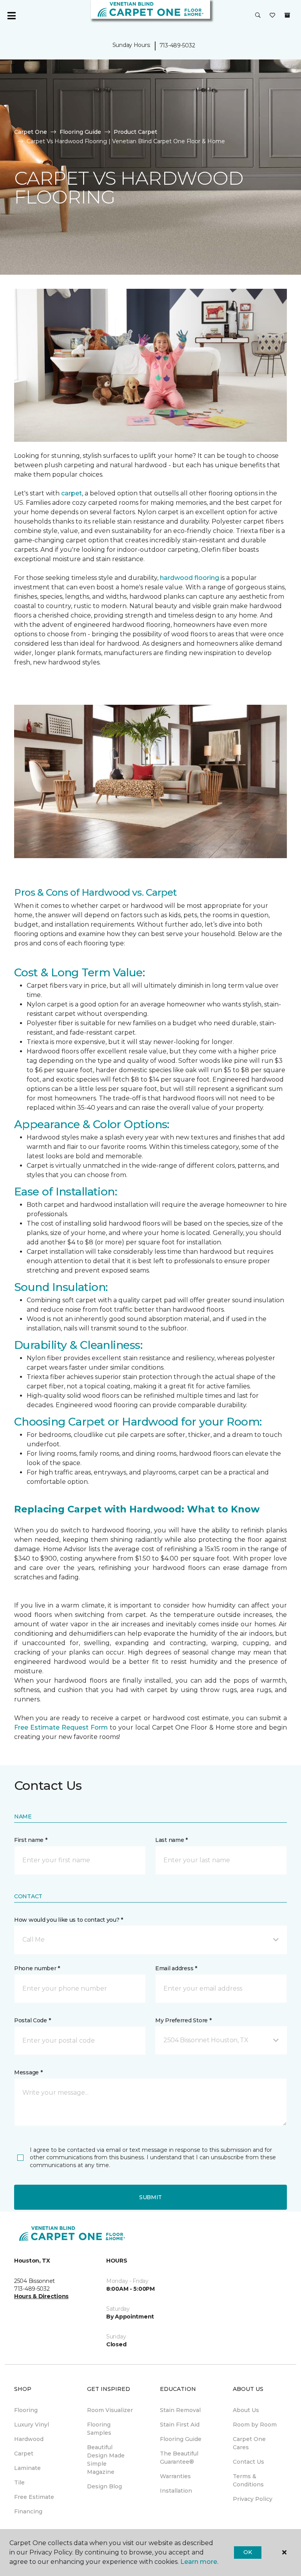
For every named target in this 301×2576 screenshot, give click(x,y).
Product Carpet (135, 132)
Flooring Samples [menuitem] (99, 2429)
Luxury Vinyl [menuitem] (32, 2425)
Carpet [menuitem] (24, 2454)
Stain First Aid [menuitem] (180, 2425)
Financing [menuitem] (28, 2511)
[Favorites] (272, 16)
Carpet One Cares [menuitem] (249, 2443)
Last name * (171, 1840)
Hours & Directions (41, 2296)
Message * (28, 2072)
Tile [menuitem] (19, 2482)
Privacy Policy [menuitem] (253, 2499)
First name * (31, 1840)
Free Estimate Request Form (61, 1727)
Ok (248, 2552)
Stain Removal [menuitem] (180, 2410)
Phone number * (37, 1968)
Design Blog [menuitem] (104, 2486)
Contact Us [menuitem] (248, 2462)
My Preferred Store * (183, 2020)
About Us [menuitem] (246, 2410)
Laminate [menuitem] (27, 2468)
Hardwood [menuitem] (29, 2439)
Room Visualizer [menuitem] (110, 2410)
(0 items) (287, 15)
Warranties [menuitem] (175, 2476)
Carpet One (31, 132)
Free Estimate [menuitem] (34, 2497)
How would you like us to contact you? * (69, 1920)
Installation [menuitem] (176, 2491)
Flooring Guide (80, 132)
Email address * (176, 1968)
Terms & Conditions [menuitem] (248, 2480)
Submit (150, 2197)
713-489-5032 (177, 45)
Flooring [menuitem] (26, 2410)
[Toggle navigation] (11, 16)
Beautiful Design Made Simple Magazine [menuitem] (106, 2460)
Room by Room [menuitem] (255, 2425)
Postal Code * (32, 2020)
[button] (258, 16)
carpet (72, 493)
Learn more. (199, 2562)
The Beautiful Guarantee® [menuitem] (179, 2458)
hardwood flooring (189, 578)
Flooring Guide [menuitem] (181, 2439)
